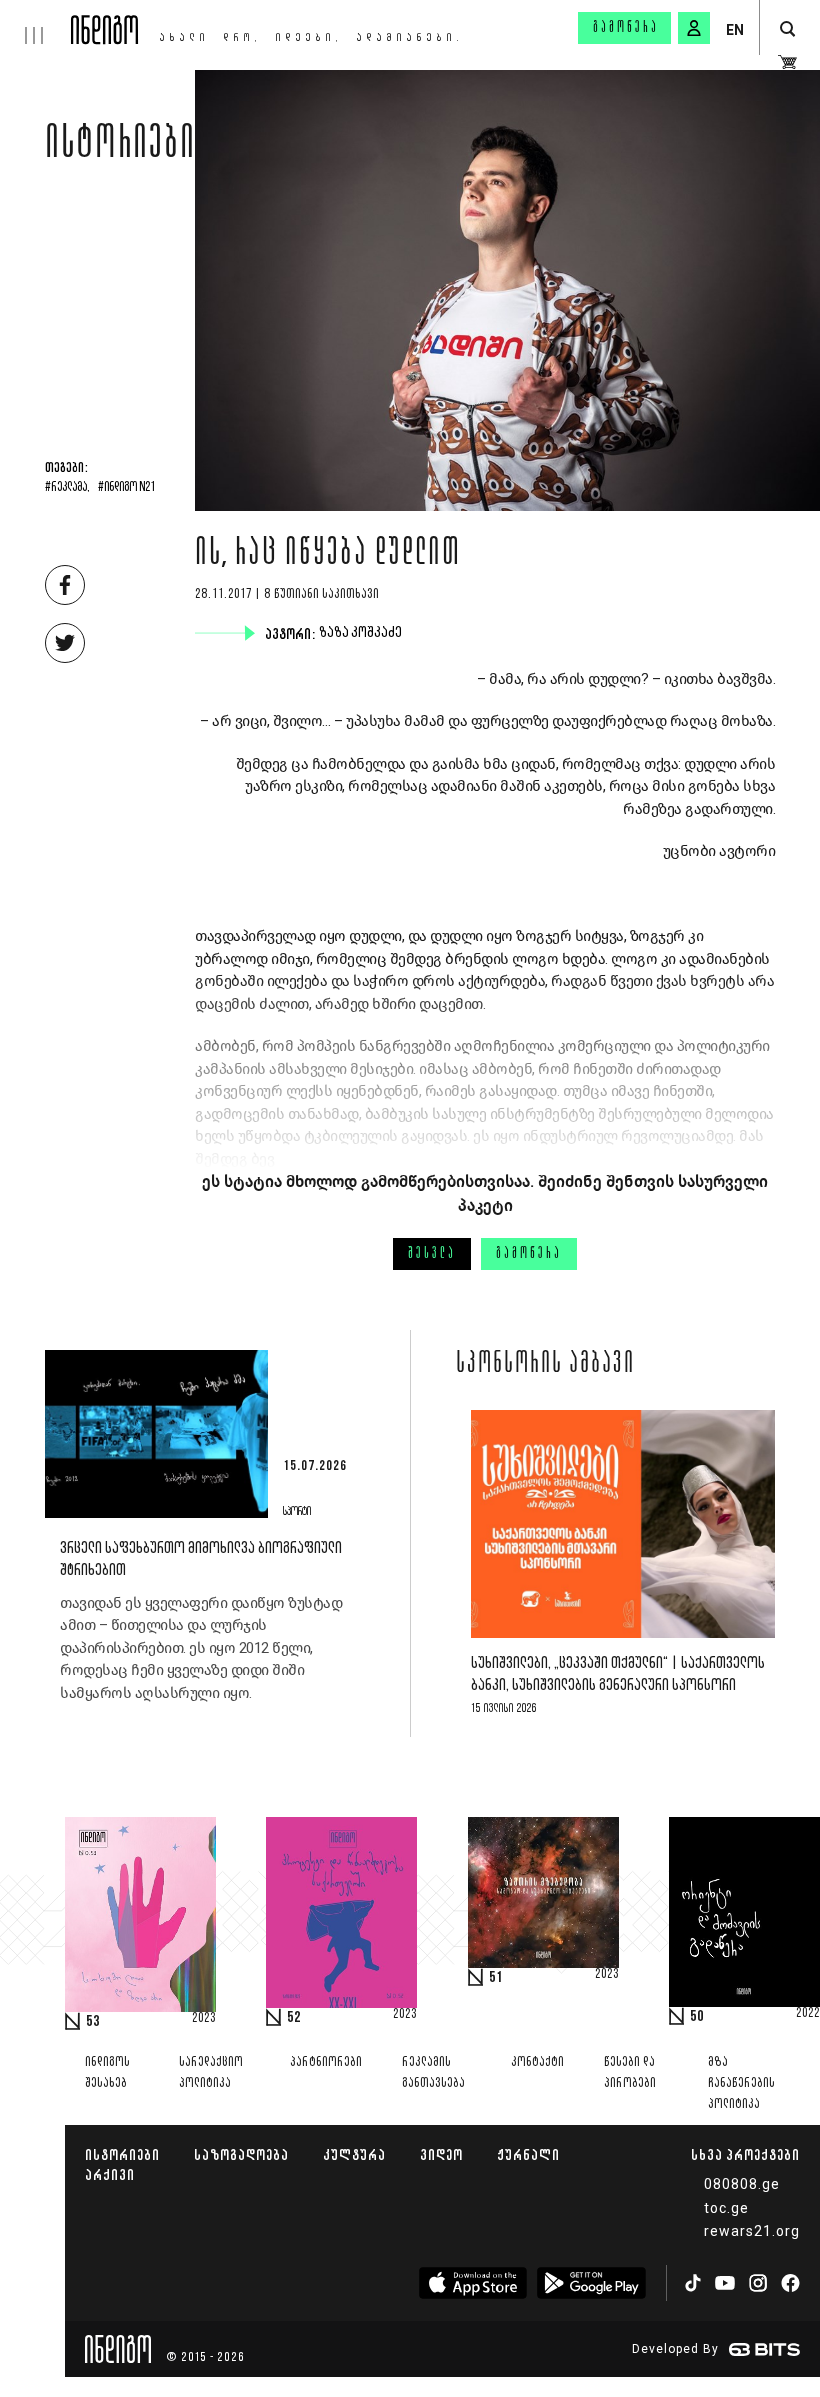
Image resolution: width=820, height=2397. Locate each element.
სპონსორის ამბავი (545, 1365)
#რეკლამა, (67, 488)
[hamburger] (35, 22)
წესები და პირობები (630, 2073)
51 (496, 1978)
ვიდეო (441, 2154)
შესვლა (432, 1254)
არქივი (110, 2174)
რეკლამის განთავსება (433, 2073)
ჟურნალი (528, 2154)
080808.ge (742, 2184)
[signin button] (694, 28)
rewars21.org (752, 2231)
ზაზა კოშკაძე (362, 633)
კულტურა (354, 2154)
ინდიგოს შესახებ (107, 2073)
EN (735, 30)
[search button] (787, 29)
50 (697, 2017)
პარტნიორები (326, 2062)
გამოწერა (626, 28)
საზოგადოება (241, 2154)
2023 (204, 2019)
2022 (808, 2014)
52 (294, 2018)
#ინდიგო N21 (126, 488)
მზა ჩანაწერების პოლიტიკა (741, 2083)
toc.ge (726, 2208)
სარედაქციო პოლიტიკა (211, 2073)
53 (93, 2022)
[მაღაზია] (787, 62)
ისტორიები (120, 147)
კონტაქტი (537, 2062)
